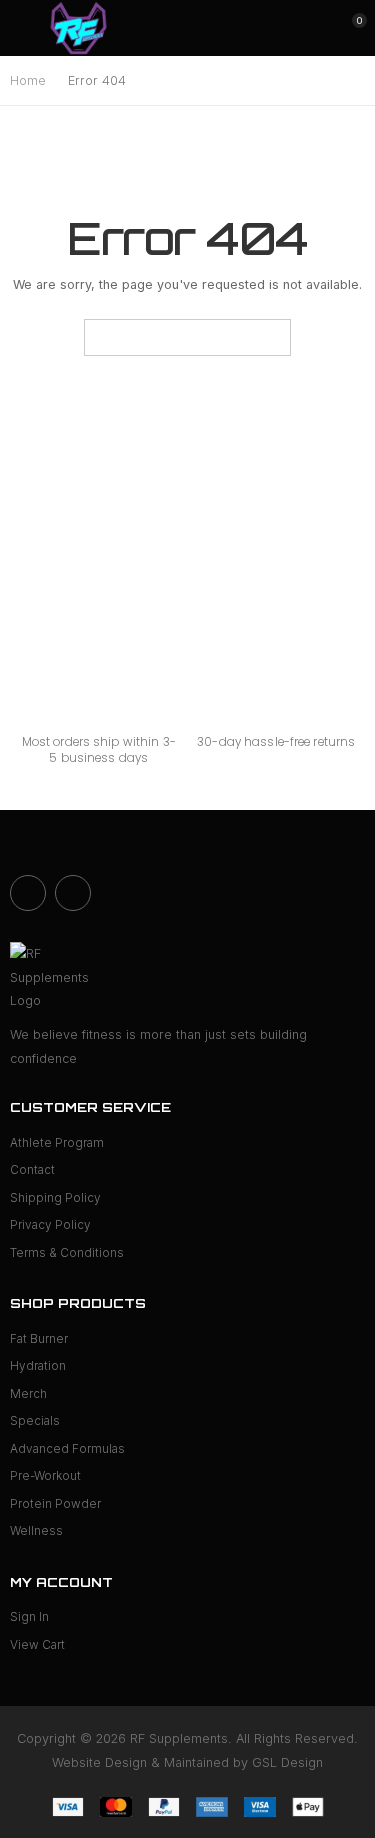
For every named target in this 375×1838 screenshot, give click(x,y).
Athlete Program (57, 1143)
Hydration (38, 1366)
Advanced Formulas (67, 1449)
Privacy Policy (50, 1225)
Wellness (36, 1531)
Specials (35, 1421)
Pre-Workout (45, 1476)
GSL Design (287, 1762)
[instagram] (73, 893)
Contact (32, 1170)
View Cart (37, 1645)
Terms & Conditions (67, 1253)
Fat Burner (39, 1339)
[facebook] (28, 893)
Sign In (29, 1617)
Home (28, 80)
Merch (28, 1394)
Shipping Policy (55, 1198)
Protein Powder (55, 1504)
